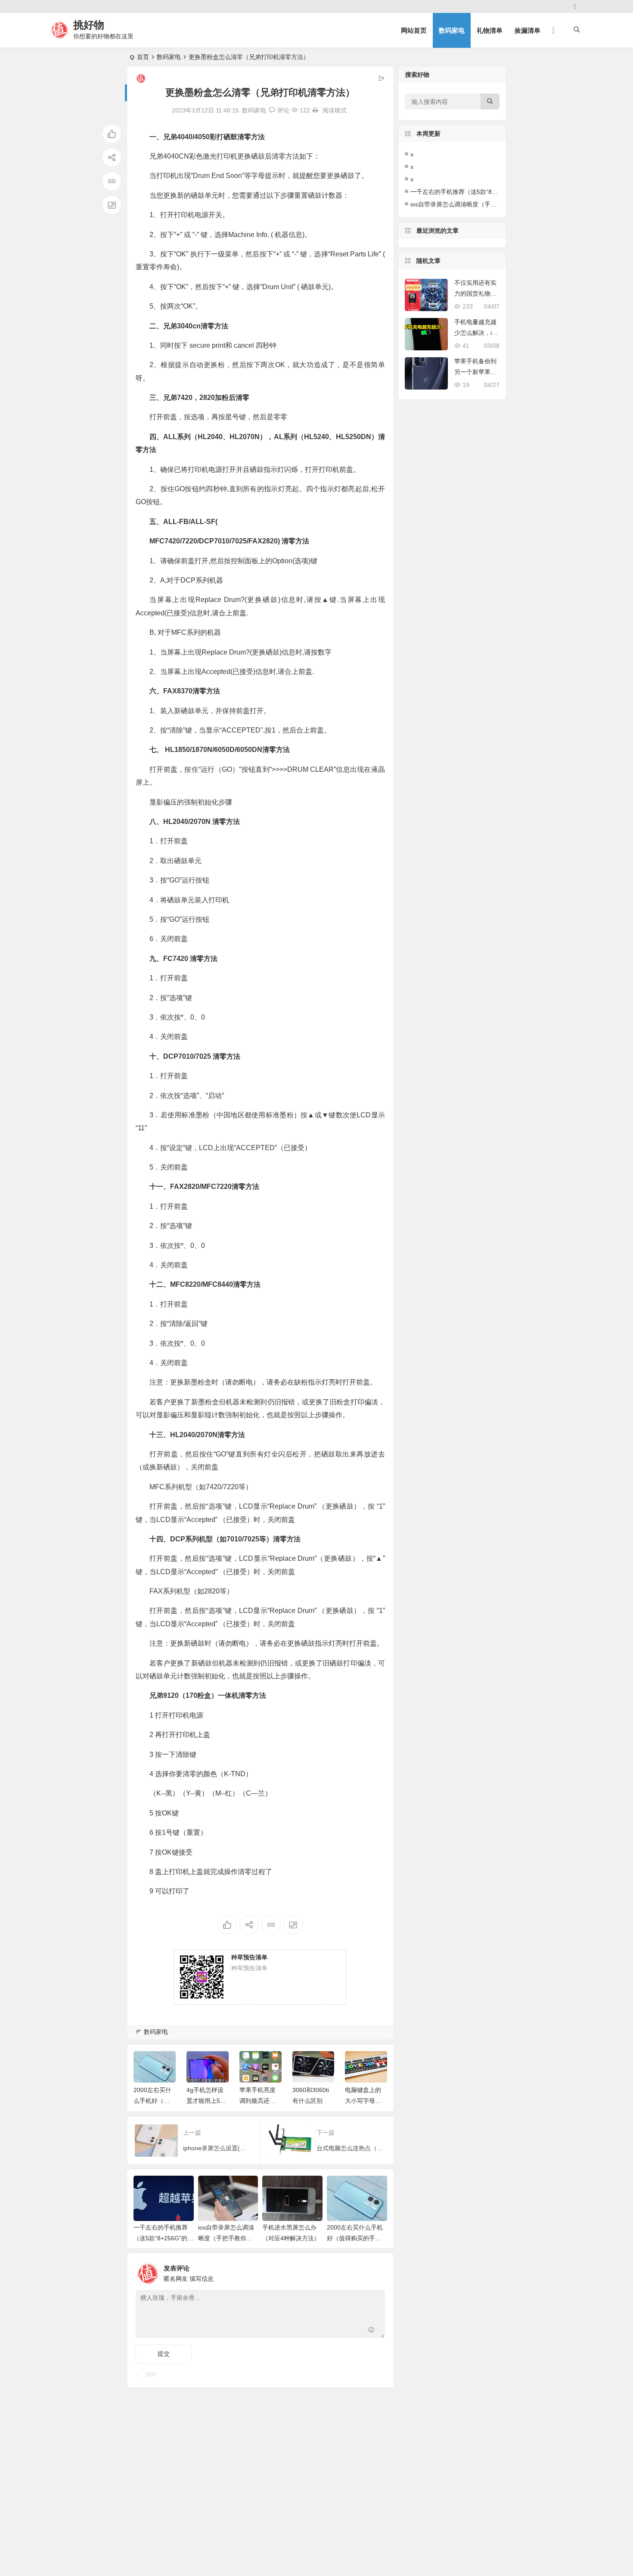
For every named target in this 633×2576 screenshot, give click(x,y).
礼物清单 (490, 30)
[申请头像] (376, 2271)
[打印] (315, 110)
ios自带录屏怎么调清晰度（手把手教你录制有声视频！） (226, 2238)
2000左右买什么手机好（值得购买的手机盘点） (355, 2238)
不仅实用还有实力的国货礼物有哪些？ (475, 293)
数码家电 (452, 30)
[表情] (371, 2331)
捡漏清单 (527, 30)
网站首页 (414, 30)
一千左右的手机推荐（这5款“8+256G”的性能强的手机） (163, 2238)
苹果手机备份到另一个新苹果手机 (475, 372)
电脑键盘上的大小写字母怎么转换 (363, 2101)
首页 (143, 57)
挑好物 (89, 25)
